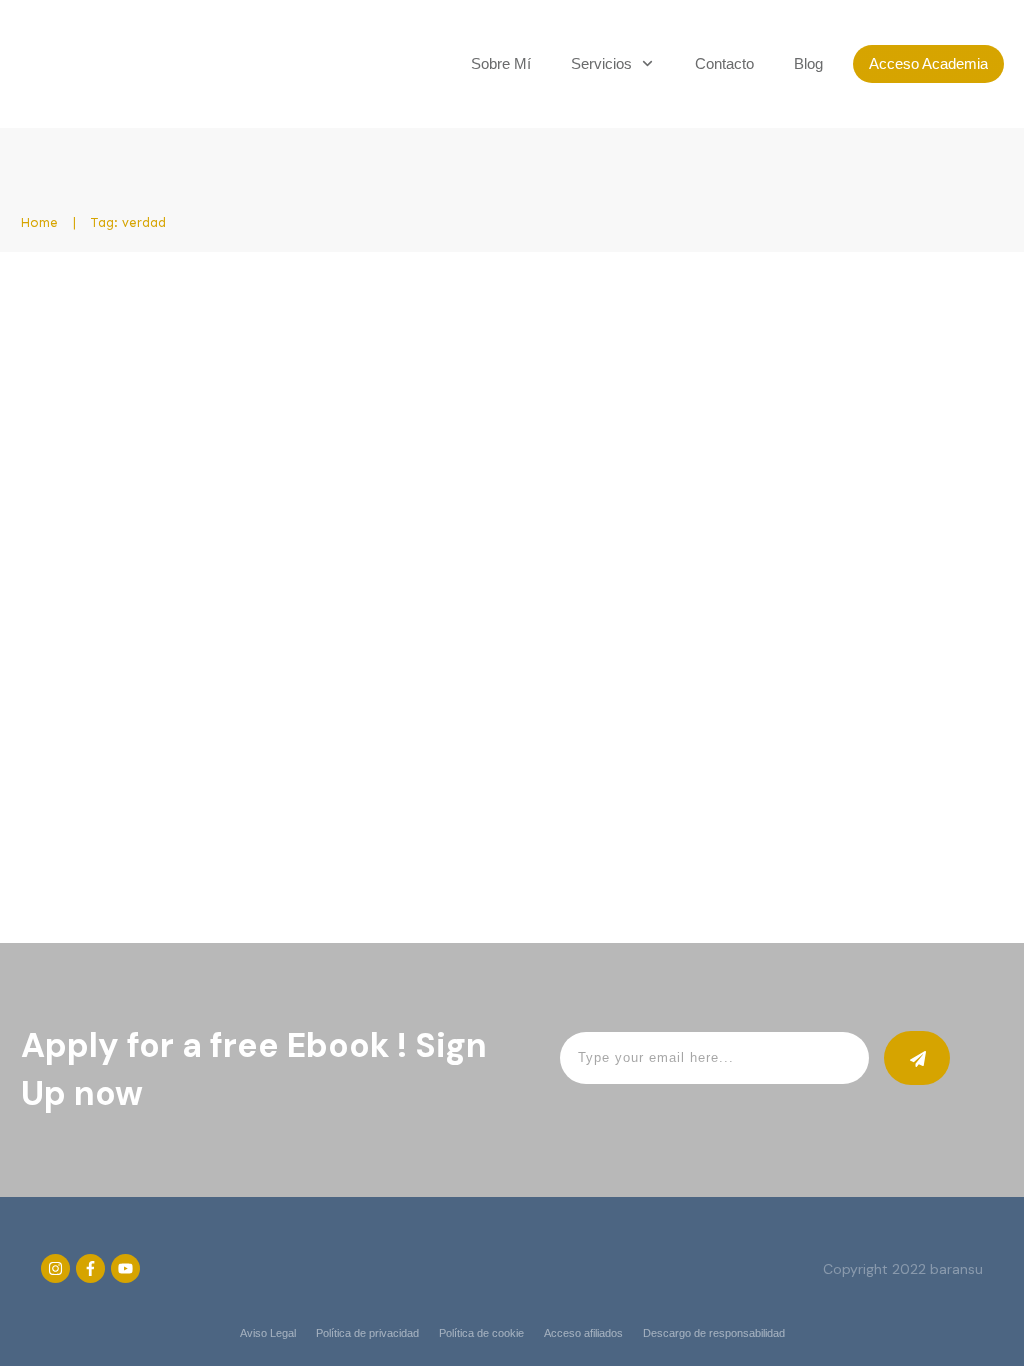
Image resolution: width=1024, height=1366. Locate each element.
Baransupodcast (225, 498)
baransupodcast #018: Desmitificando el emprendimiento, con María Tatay (769, 348)
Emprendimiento (335, 498)
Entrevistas (429, 498)
